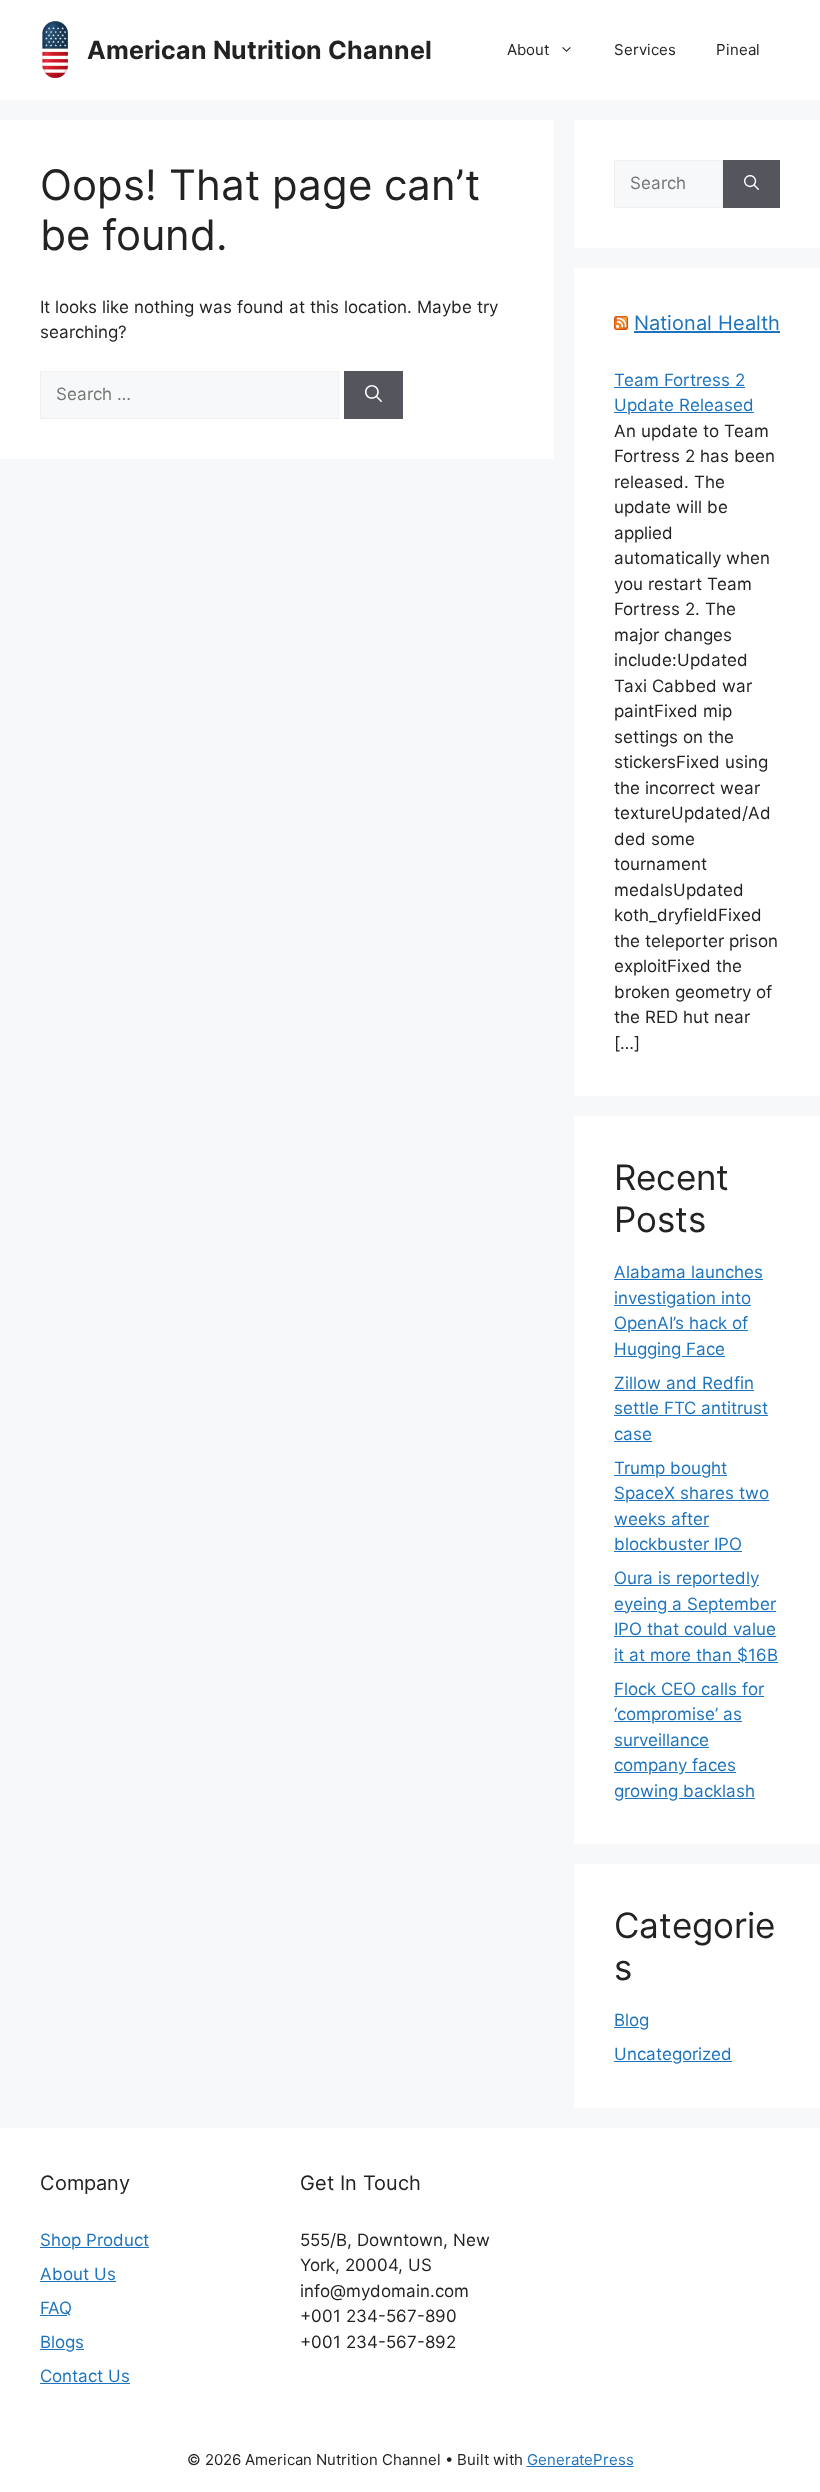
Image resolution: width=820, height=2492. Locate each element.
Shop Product (94, 2240)
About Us (78, 2274)
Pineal (738, 49)
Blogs (62, 2342)
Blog (631, 2020)
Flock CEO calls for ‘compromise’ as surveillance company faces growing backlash (689, 1740)
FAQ (56, 2308)
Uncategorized (673, 2054)
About (528, 49)
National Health (707, 323)
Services (645, 49)
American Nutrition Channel (259, 50)
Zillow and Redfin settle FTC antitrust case (691, 1408)
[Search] (373, 395)
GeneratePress (580, 2459)
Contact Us (85, 2376)
